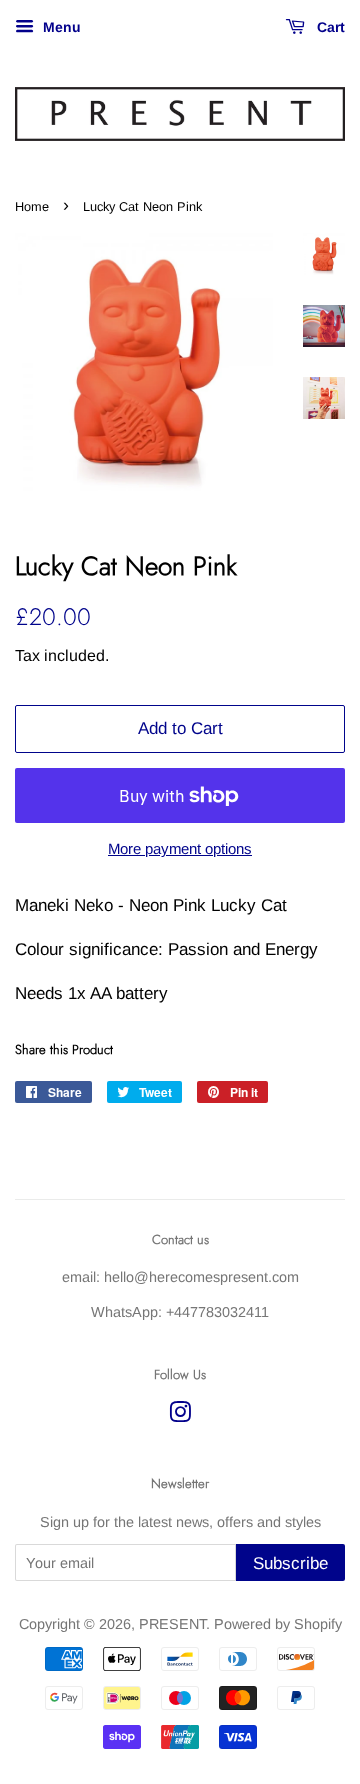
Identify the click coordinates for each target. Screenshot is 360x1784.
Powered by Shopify (278, 1624)
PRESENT (172, 1624)
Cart (329, 27)
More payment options (180, 848)
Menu (60, 27)
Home (32, 206)
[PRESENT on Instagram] (180, 1416)
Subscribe (290, 1563)
